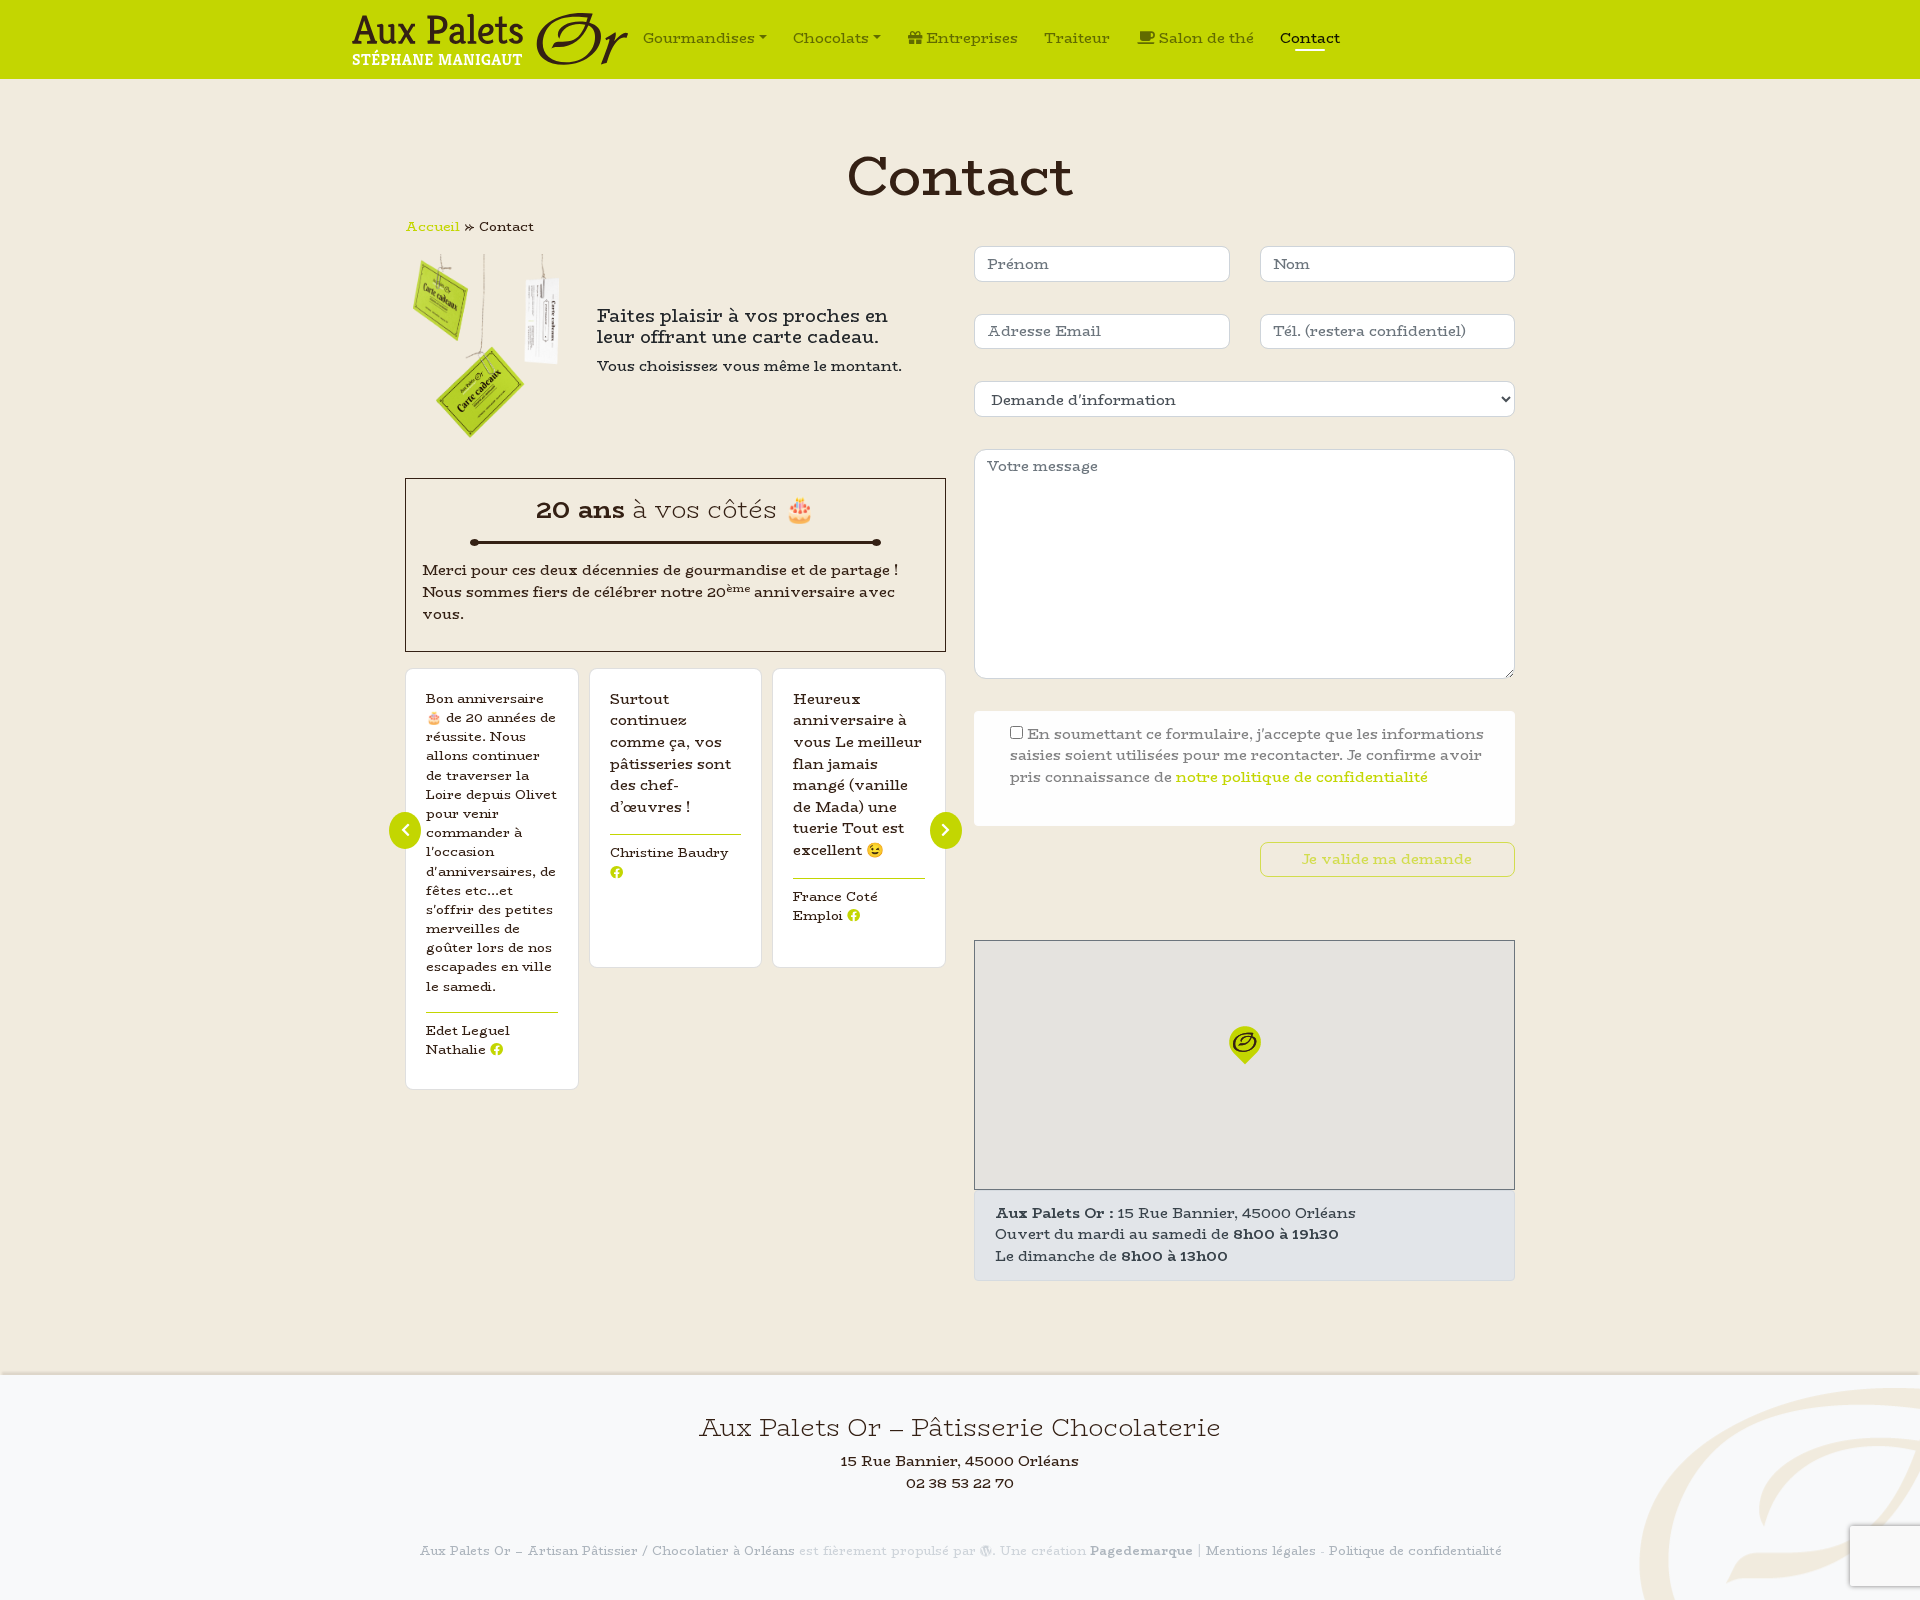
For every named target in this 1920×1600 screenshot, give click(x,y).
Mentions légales (1261, 1550)
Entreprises (970, 38)
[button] (1245, 1045)
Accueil (432, 226)
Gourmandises (699, 38)
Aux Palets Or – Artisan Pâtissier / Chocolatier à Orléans (607, 1550)
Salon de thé (1204, 38)
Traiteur (1077, 38)
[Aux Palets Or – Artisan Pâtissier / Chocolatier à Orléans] (490, 39)
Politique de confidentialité (1415, 1550)
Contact (1310, 38)
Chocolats (831, 38)
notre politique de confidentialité (1302, 777)
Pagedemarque (1141, 1550)
